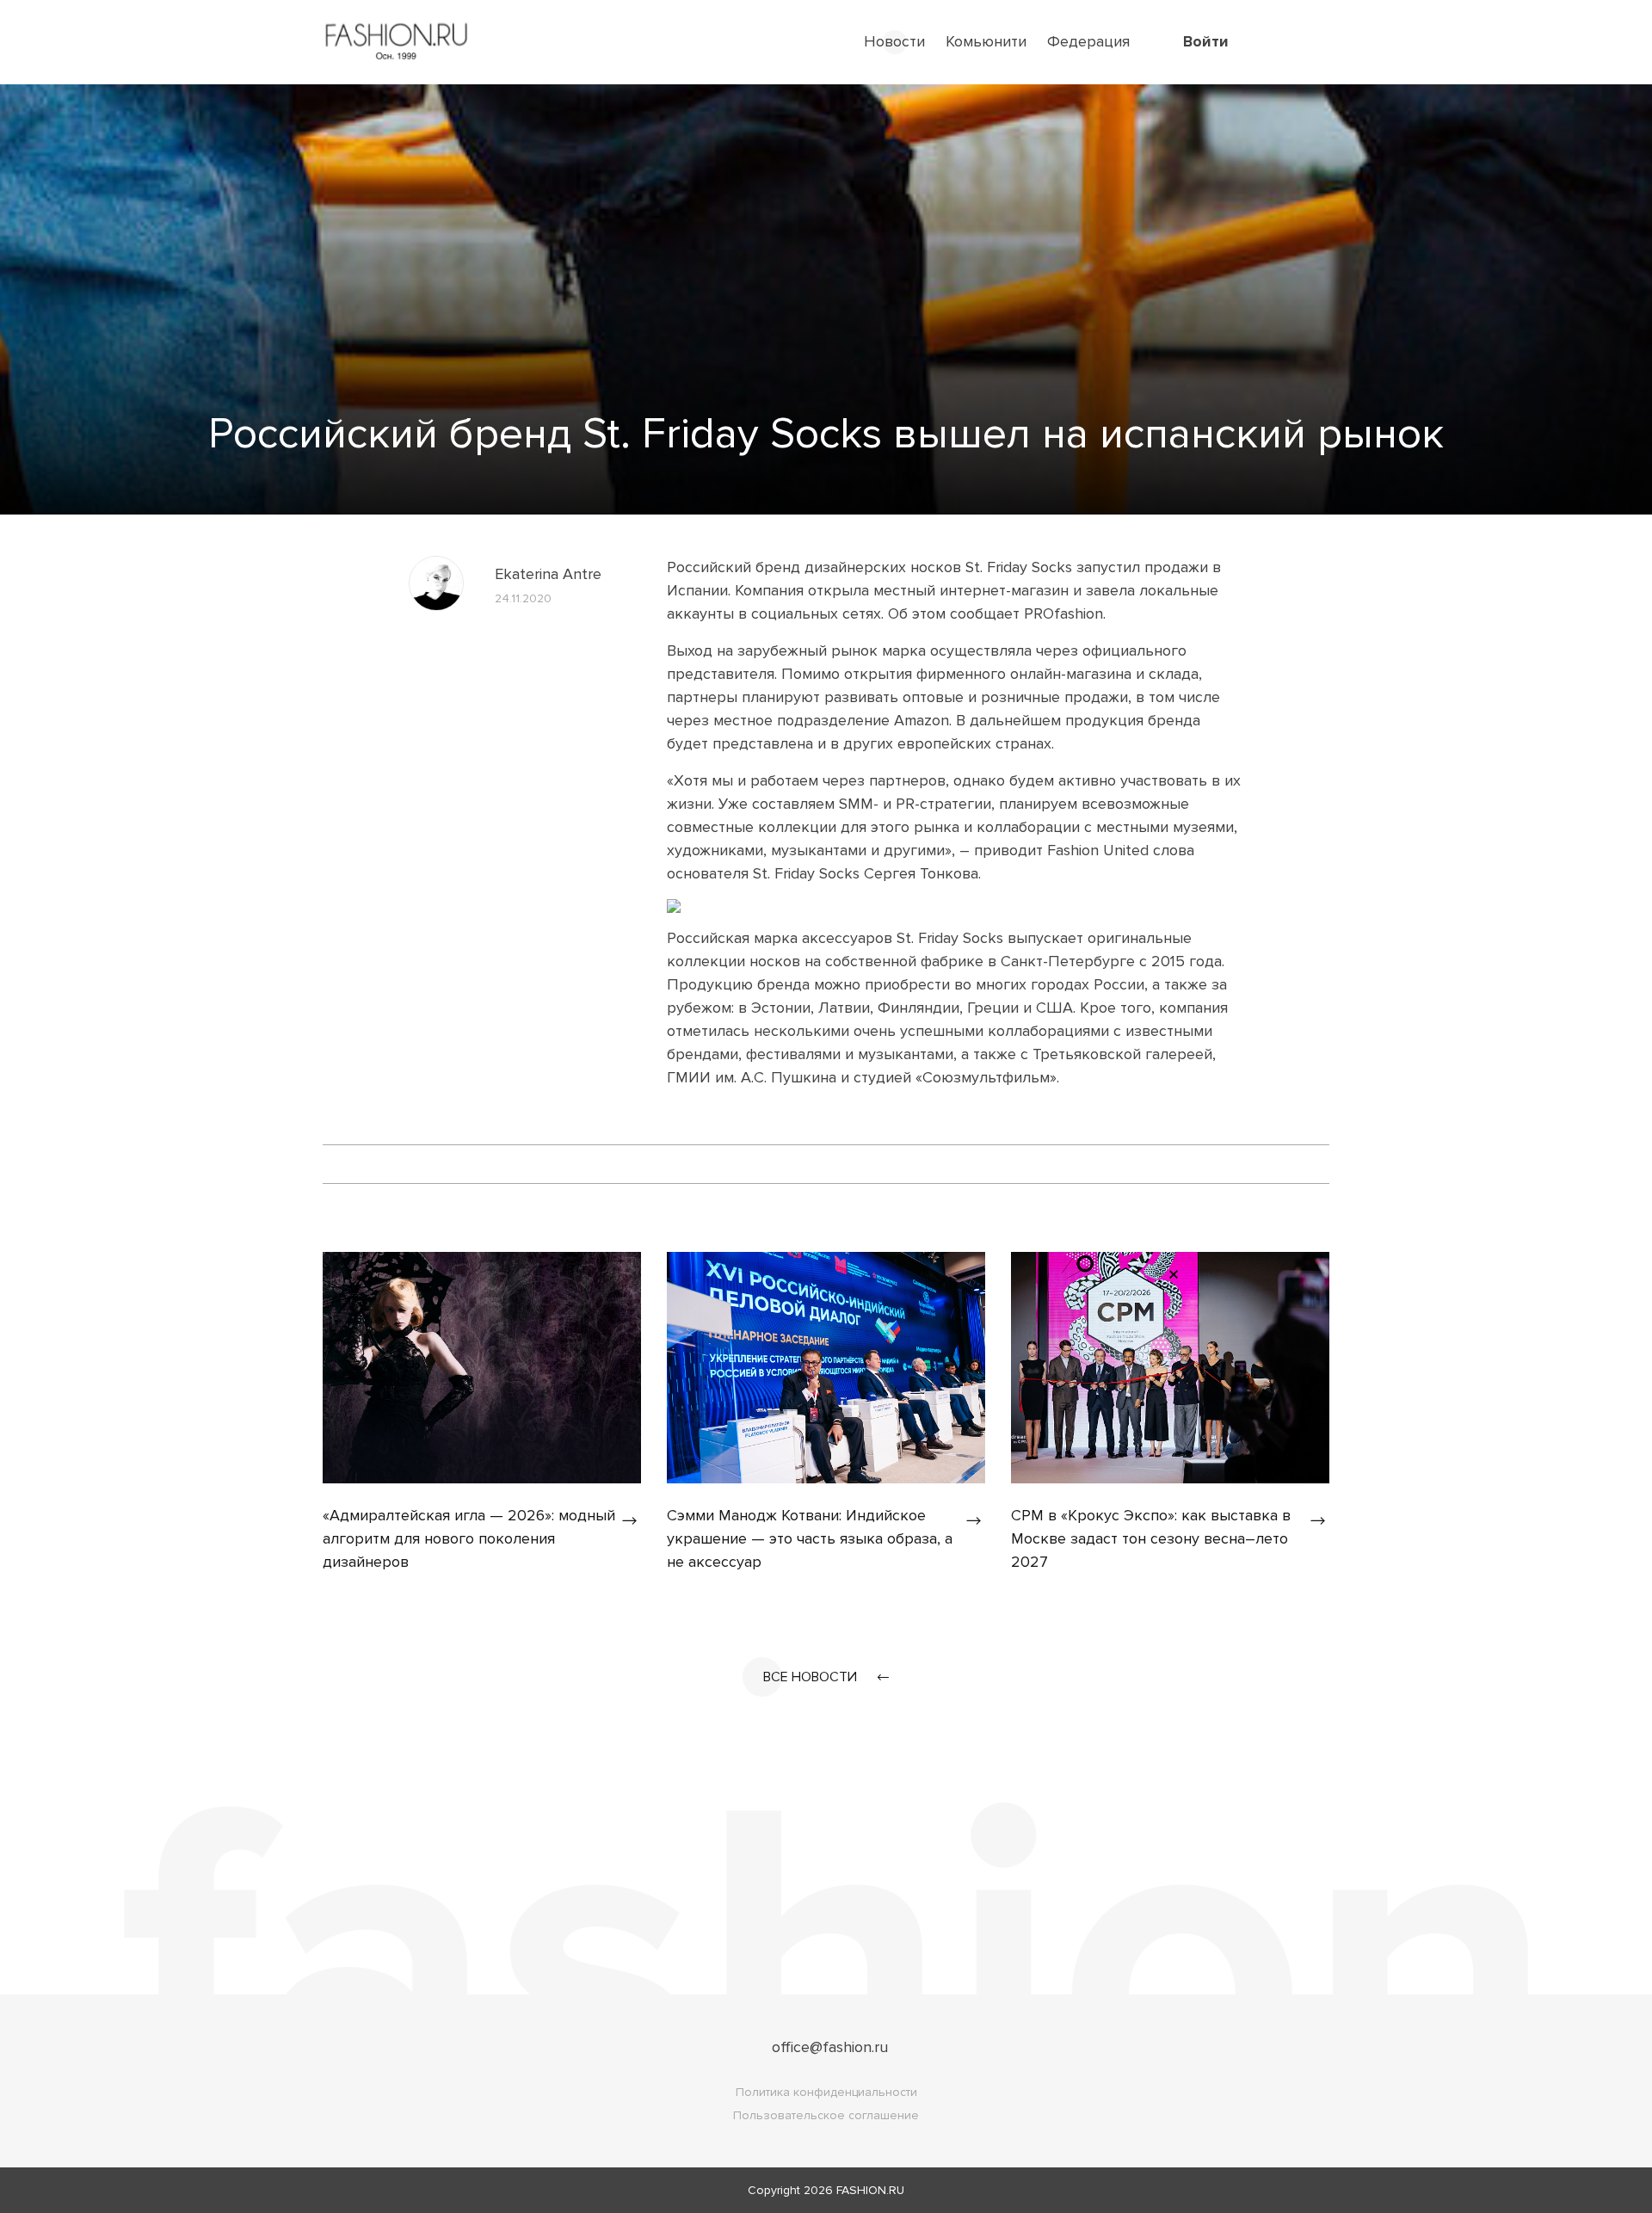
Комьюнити (986, 41)
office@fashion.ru (830, 2047)
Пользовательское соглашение (826, 2115)
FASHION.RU (870, 2190)
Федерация (1088, 41)
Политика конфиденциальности (826, 2092)
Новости (894, 41)
